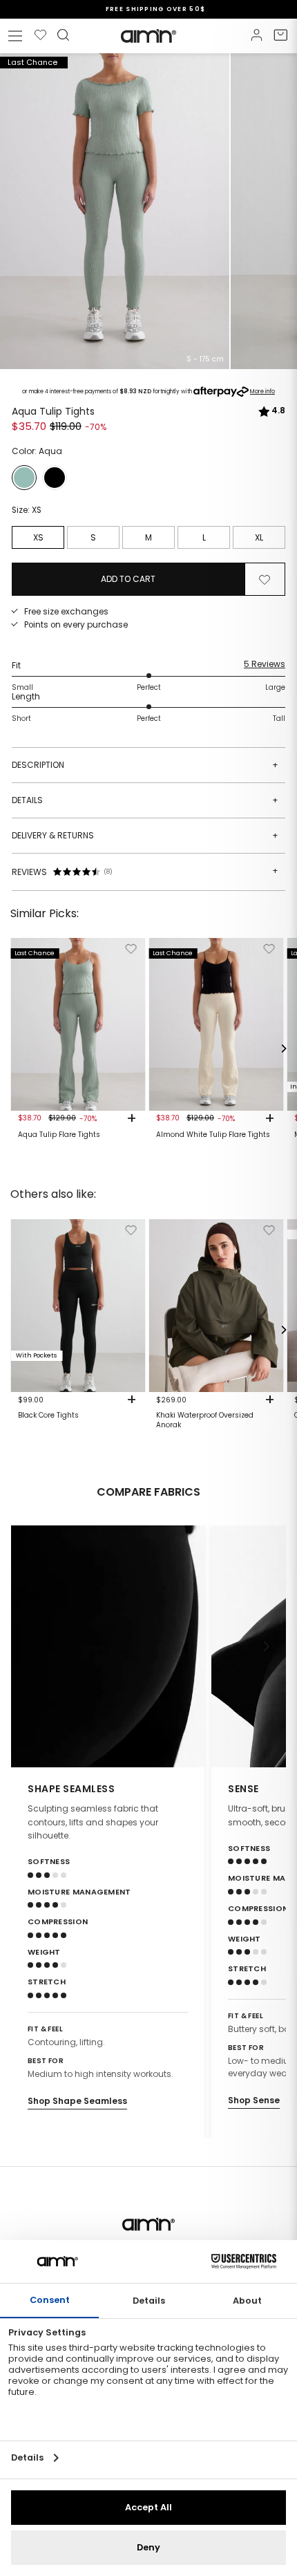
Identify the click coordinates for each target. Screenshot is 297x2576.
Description (145, 765)
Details (145, 800)
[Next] (283, 1049)
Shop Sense (254, 2100)
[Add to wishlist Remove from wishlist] (265, 579)
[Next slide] (267, 1646)
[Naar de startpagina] (148, 36)
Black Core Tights (48, 1416)
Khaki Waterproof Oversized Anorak (205, 1420)
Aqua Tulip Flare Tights (59, 1135)
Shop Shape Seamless (77, 2101)
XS (38, 537)
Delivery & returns (145, 835)
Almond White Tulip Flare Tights (213, 1135)
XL (259, 537)
